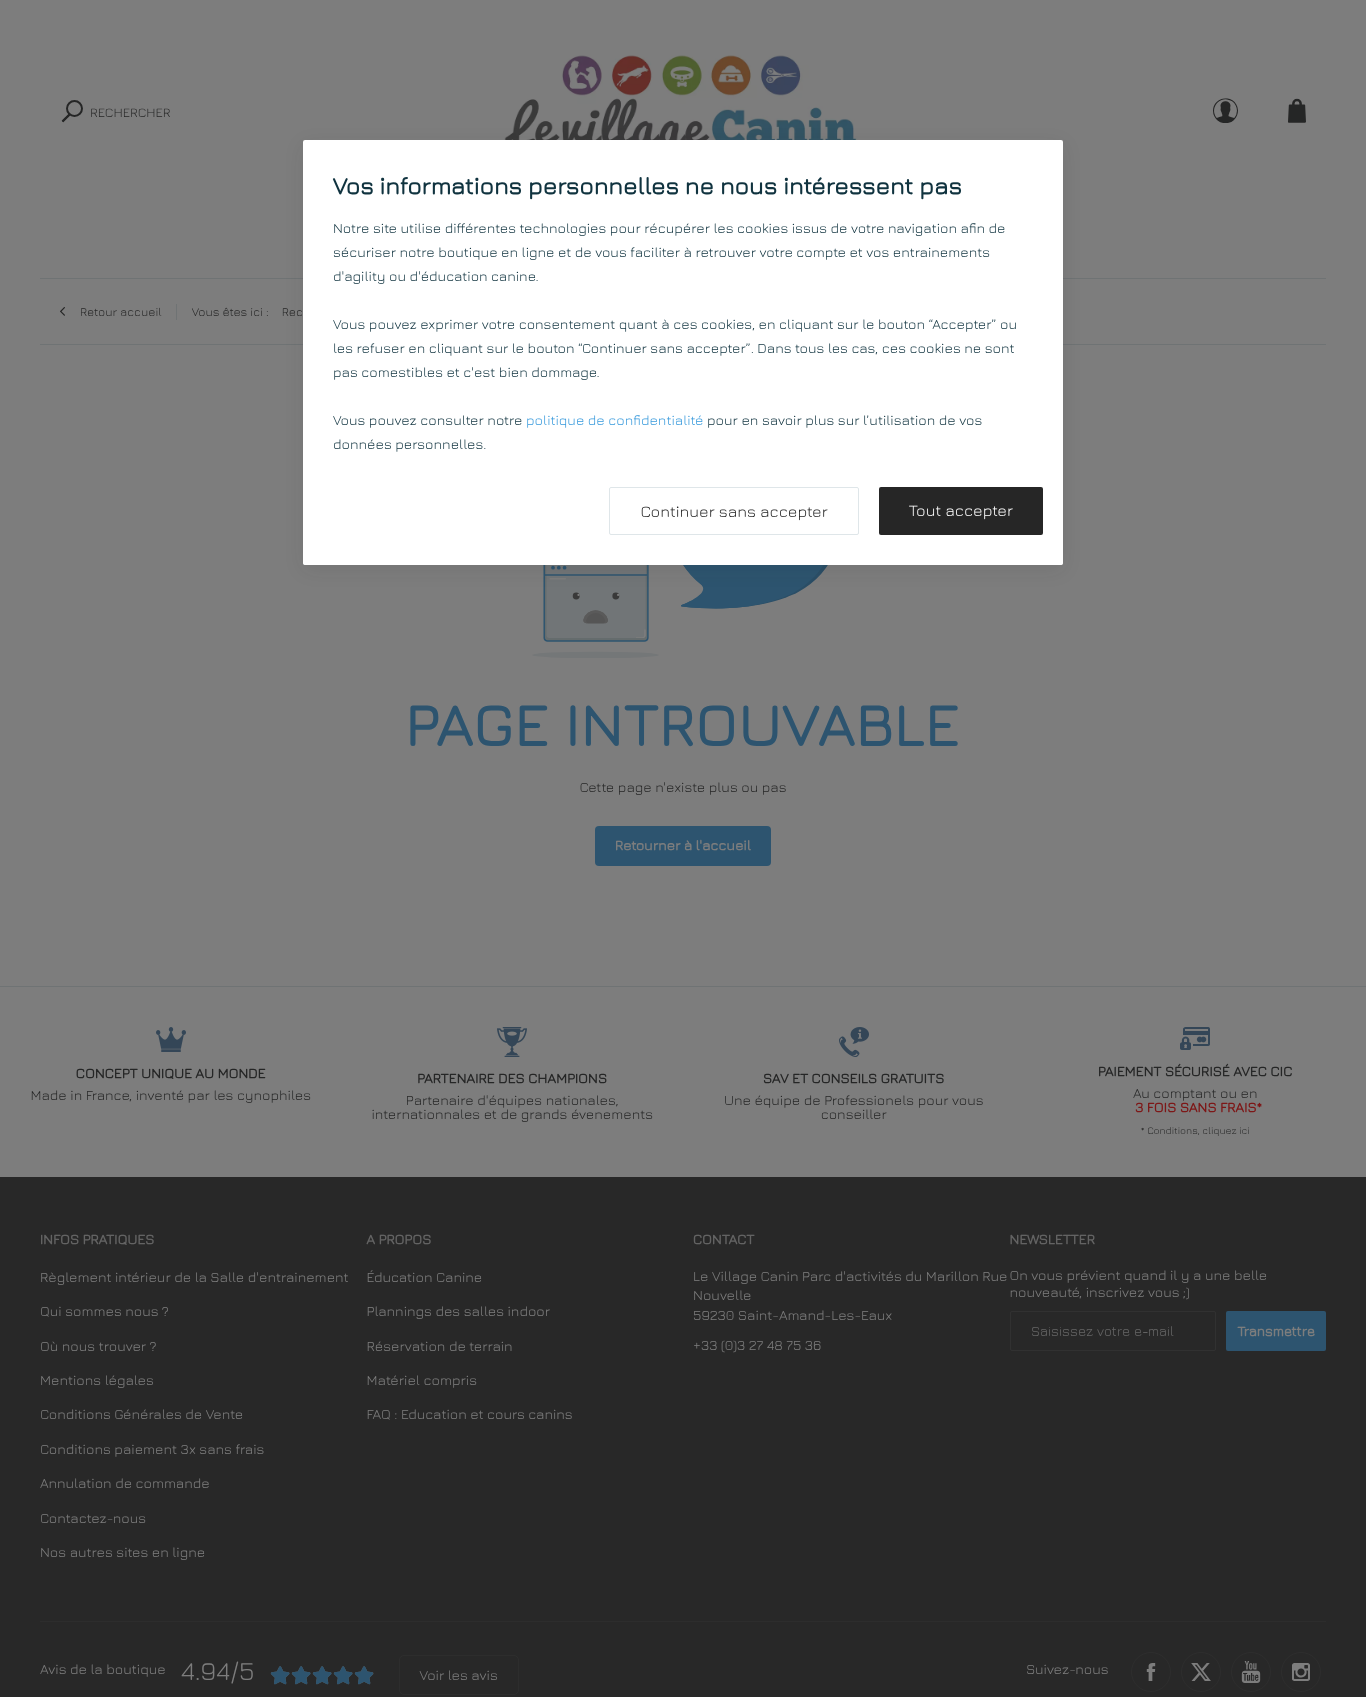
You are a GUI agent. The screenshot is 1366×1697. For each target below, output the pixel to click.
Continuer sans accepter (733, 512)
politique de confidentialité (614, 420)
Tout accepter (961, 511)
